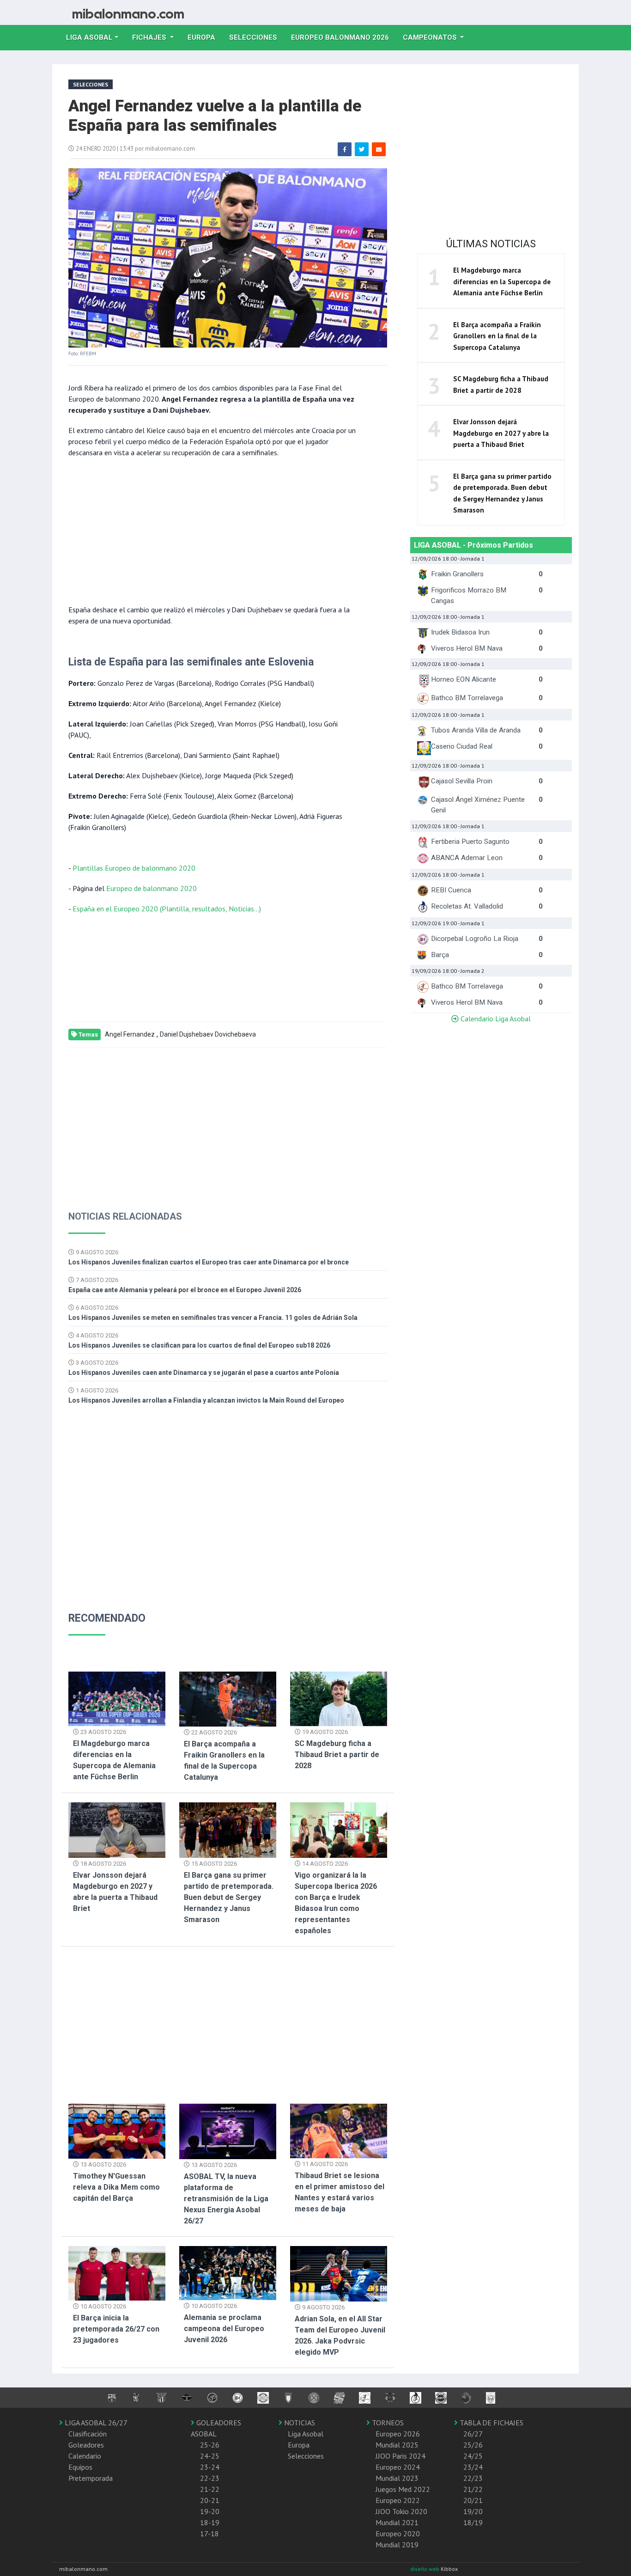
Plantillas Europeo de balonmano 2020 (134, 868)
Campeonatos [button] (431, 37)
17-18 (209, 2533)
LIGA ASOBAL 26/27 (95, 2423)
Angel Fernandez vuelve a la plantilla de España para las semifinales (215, 116)
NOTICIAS (299, 2423)
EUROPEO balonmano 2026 (343, 37)
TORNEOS (387, 2423)
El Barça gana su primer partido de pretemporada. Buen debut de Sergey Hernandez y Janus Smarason (229, 1897)
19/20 (473, 2511)
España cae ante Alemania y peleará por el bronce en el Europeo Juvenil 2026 (185, 1290)
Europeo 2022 (398, 2500)
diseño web (425, 2569)
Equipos (80, 2467)
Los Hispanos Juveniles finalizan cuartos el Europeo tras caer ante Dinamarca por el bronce (209, 1262)
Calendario (85, 2456)
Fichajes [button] (150, 37)
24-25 (210, 2456)
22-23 (210, 2478)
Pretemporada (91, 2478)
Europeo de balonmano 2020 (152, 888)
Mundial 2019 (397, 2545)
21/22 (473, 2489)
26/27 (473, 2434)
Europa (205, 37)
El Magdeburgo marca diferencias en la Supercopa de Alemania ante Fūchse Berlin (502, 281)
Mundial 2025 (397, 2445)
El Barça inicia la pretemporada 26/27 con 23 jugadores (116, 2329)
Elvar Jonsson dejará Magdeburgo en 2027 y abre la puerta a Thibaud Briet (501, 433)
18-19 (210, 2522)
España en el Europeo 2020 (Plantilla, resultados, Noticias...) (167, 909)
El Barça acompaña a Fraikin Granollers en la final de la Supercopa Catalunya (497, 336)
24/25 (473, 2456)
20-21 (210, 2500)
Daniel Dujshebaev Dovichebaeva (208, 1034)
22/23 (473, 2478)
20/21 (473, 2500)
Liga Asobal (306, 2434)
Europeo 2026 (398, 2434)
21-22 (210, 2489)
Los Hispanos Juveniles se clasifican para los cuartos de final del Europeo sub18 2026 (199, 1345)
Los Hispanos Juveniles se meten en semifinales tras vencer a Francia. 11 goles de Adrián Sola (213, 1318)
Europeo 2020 (398, 2533)
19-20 (210, 2511)
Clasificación (88, 2434)
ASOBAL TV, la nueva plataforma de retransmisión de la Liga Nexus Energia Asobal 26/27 (226, 2199)
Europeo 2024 (398, 2467)
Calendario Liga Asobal (495, 1019)
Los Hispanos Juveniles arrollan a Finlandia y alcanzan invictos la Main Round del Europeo (206, 1400)
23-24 (210, 2467)
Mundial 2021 (397, 2522)
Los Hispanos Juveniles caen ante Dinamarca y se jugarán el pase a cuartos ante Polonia (204, 1373)
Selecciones (257, 37)
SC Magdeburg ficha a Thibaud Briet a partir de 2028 (337, 1755)
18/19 (473, 2522)
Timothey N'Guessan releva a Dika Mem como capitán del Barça (116, 2187)
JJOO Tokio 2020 (401, 2511)
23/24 (473, 2467)
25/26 (473, 2445)
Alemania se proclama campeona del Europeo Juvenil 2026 (224, 2329)
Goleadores (86, 2445)
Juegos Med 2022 (403, 2489)
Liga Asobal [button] (89, 37)
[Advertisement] (214, 530)
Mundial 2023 (397, 2478)
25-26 (210, 2445)
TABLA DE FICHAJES (491, 2423)
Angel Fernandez (130, 1034)
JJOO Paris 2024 (400, 2456)
